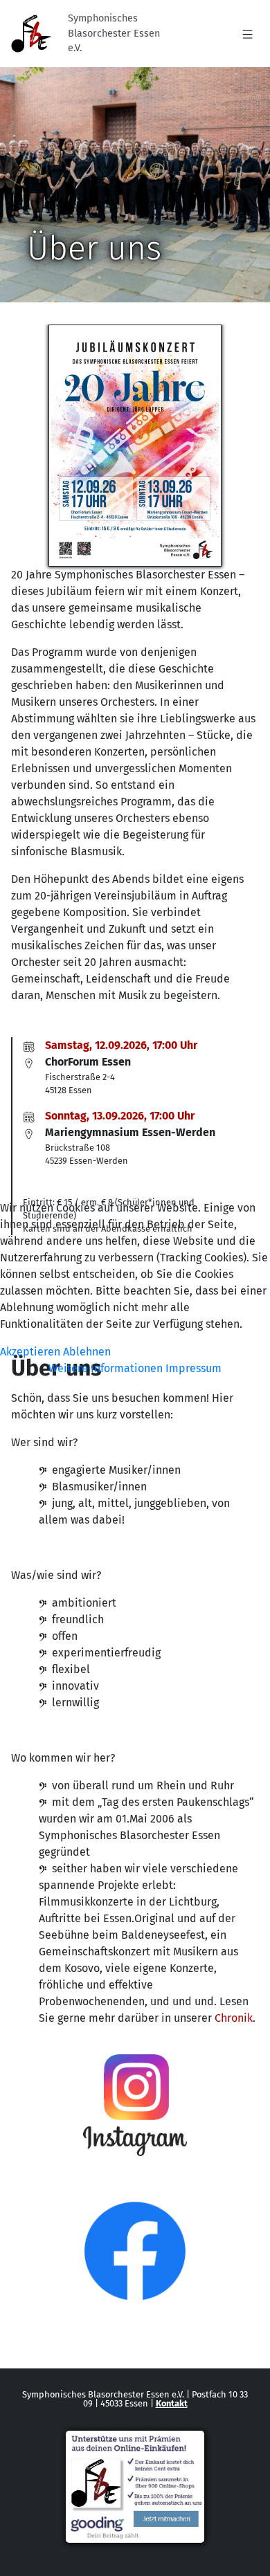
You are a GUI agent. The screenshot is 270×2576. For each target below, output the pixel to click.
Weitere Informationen (106, 1368)
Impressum (193, 1368)
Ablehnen (87, 1352)
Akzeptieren (30, 1352)
